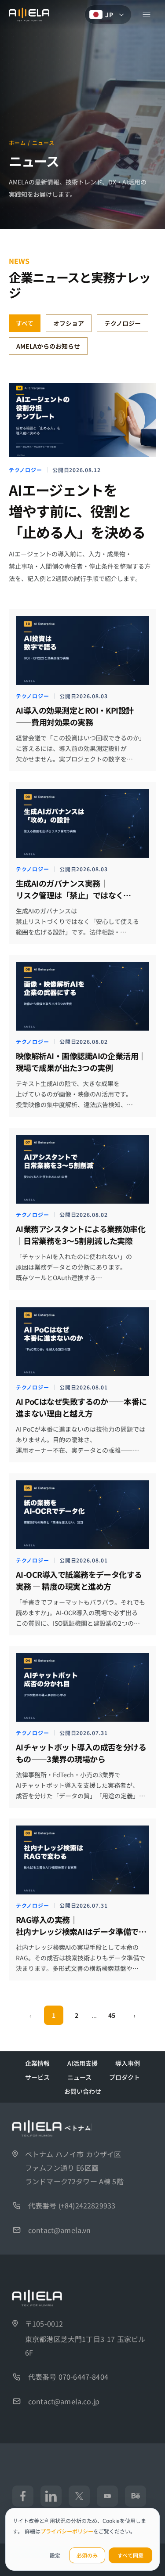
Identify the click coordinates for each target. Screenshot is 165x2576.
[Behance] (136, 2496)
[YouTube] (107, 2496)
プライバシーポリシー (67, 2531)
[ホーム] (29, 14)
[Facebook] (23, 2496)
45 (112, 2015)
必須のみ (87, 2555)
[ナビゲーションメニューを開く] (147, 14)
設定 (55, 2555)
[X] (79, 2496)
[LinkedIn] (51, 2496)
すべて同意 (130, 2555)
